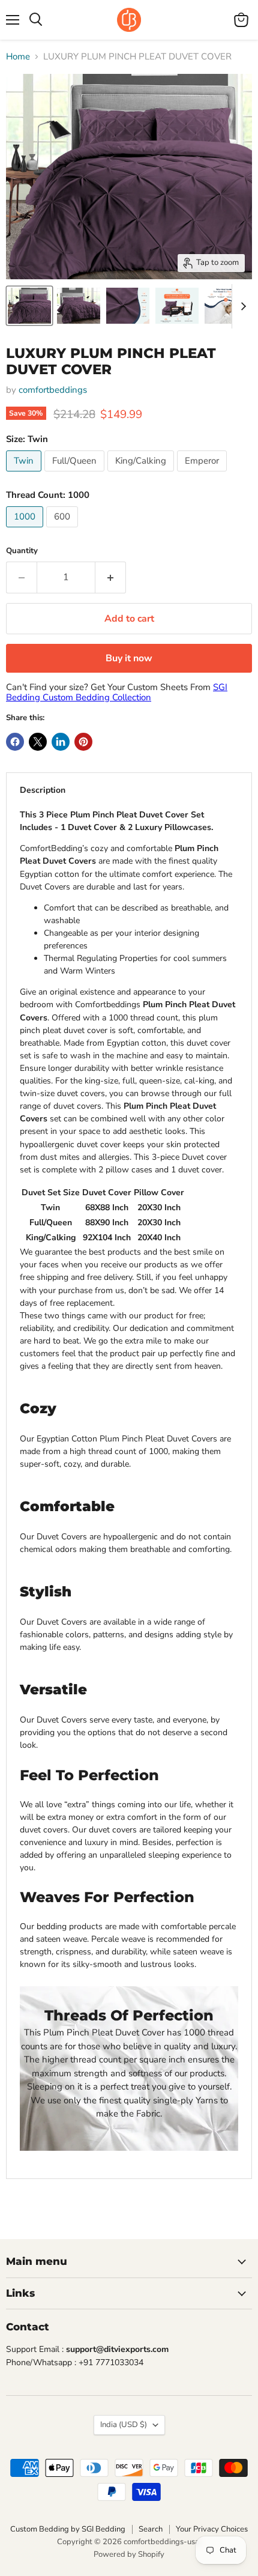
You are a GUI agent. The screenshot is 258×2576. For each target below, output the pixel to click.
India (124, 2425)
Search (151, 2529)
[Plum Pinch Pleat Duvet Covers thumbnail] (29, 306)
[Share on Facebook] (15, 742)
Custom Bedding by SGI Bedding (68, 2529)
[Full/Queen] (76, 474)
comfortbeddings (53, 390)
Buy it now (129, 658)
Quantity (22, 551)
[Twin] (25, 474)
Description (43, 790)
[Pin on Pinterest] (83, 742)
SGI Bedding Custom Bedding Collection (117, 692)
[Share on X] (38, 742)
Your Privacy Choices (212, 2529)
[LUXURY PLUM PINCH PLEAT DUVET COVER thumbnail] (226, 306)
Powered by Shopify (129, 2554)
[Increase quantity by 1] (111, 577)
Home (18, 57)
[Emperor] (203, 474)
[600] (64, 530)
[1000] (26, 530)
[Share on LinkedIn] (61, 742)
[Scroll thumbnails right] (241, 306)
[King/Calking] (142, 474)
